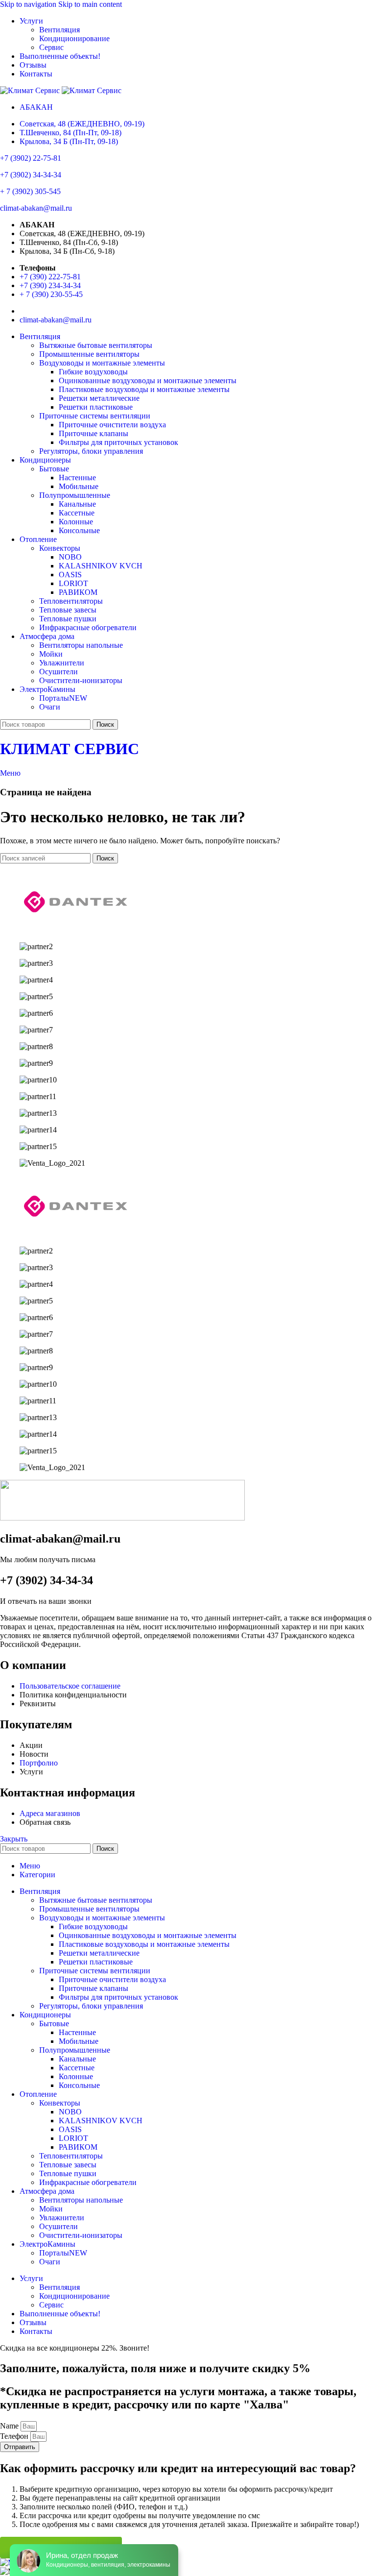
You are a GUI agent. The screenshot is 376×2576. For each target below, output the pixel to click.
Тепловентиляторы (71, 601)
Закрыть (14, 1839)
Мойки (51, 654)
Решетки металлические (99, 398)
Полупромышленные (75, 495)
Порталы (63, 698)
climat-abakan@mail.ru (36, 208)
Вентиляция (59, 30)
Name (10, 2426)
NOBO (70, 557)
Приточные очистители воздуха (112, 425)
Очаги (50, 707)
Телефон (15, 2436)
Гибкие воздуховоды (93, 372)
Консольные (79, 530)
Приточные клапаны (94, 433)
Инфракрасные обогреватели (88, 627)
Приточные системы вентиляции (95, 416)
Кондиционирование (74, 38)
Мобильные (79, 486)
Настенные (77, 478)
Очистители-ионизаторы (81, 680)
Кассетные (77, 513)
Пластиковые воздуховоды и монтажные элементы (144, 389)
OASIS (70, 575)
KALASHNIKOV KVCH (101, 566)
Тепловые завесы (68, 610)
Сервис (51, 47)
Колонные (76, 522)
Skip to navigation (29, 4)
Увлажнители (62, 663)
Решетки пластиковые (96, 407)
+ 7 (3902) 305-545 (30, 191)
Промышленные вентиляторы (89, 354)
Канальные (77, 504)
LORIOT (73, 583)
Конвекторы (60, 548)
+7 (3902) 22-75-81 (31, 158)
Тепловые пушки (68, 619)
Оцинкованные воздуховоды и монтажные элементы (148, 380)
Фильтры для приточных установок (118, 442)
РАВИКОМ (78, 592)
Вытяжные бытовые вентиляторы (96, 345)
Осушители (59, 672)
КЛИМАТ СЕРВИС (70, 749)
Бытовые (54, 469)
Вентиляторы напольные (81, 645)
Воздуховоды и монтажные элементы (102, 363)
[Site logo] (31, 90)
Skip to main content (90, 4)
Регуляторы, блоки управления (91, 451)
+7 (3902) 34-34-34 (31, 175)
